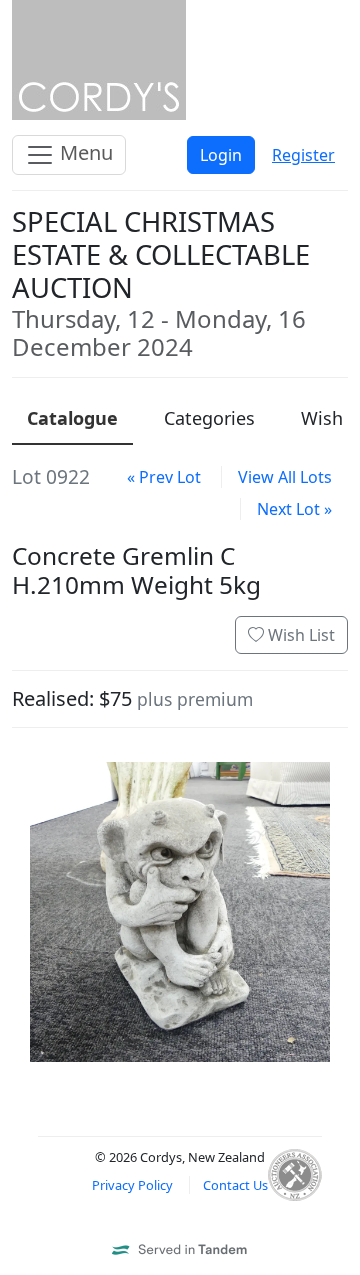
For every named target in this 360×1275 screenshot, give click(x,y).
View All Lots (285, 477)
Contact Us (235, 1185)
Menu (84, 152)
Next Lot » (294, 509)
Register (303, 155)
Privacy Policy (132, 1185)
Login (221, 155)
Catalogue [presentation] (72, 418)
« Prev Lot (164, 477)
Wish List (299, 635)
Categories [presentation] (209, 418)
